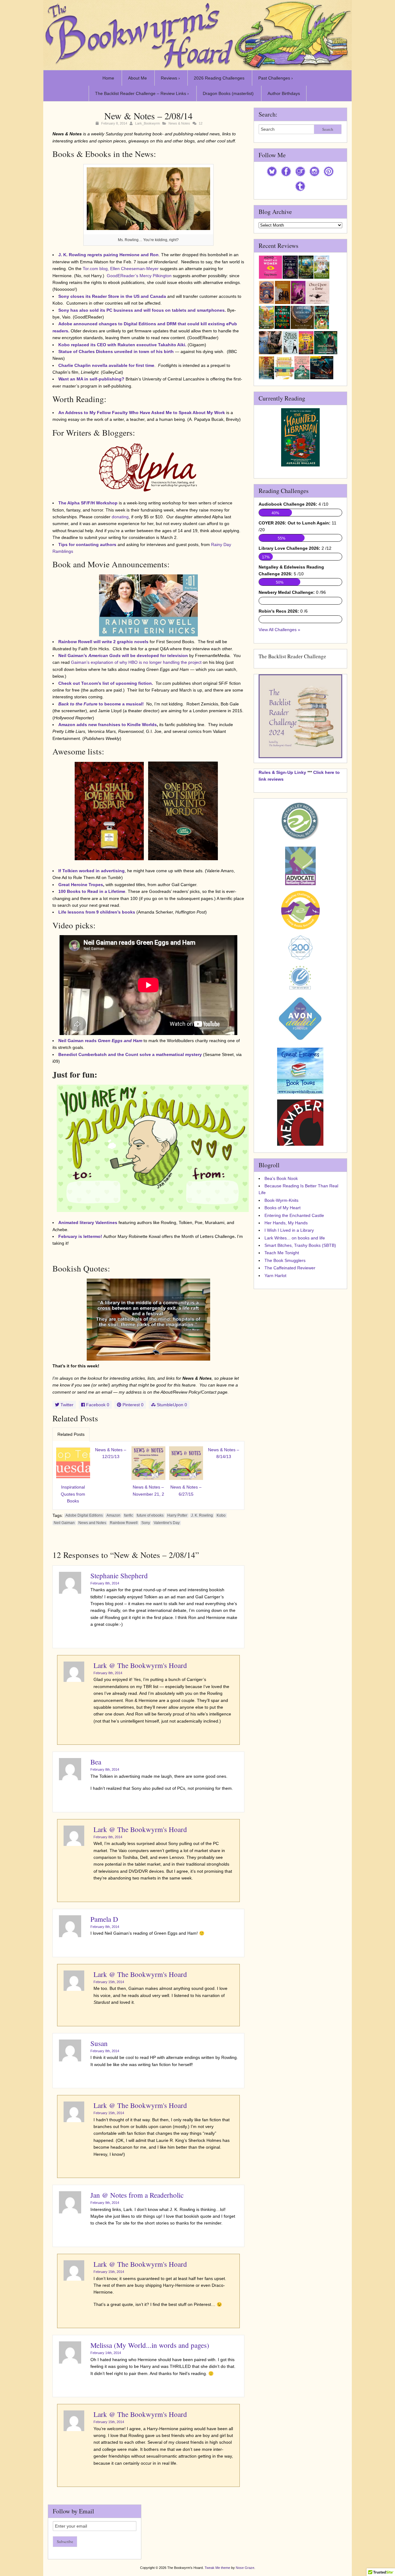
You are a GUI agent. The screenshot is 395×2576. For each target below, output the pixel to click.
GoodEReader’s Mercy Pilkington (139, 276)
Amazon (113, 1515)
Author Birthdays (284, 93)
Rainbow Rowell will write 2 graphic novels (103, 642)
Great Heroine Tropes (81, 885)
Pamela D (104, 1919)
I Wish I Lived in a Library (289, 1230)
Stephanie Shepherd (119, 1576)
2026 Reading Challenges (219, 78)
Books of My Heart (283, 1208)
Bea (96, 1762)
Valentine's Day (167, 1523)
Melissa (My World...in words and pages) (150, 2345)
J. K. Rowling (202, 1515)
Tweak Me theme (217, 2568)
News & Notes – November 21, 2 (148, 1490)
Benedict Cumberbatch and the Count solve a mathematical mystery (130, 1054)
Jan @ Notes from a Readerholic (137, 2195)
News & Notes (179, 123)
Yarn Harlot (275, 1276)
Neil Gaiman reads (100, 1041)
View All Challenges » (279, 630)
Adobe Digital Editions (84, 1515)
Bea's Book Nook (281, 1178)
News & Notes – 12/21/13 (111, 1453)
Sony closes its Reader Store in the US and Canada (112, 296)
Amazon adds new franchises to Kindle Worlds (108, 725)
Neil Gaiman (64, 1523)
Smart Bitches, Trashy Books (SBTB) (300, 1245)
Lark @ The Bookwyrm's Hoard (140, 1665)
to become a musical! (101, 704)
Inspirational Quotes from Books (73, 1494)
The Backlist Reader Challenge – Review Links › (142, 93)
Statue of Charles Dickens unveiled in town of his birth (116, 351)
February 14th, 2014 (106, 2353)
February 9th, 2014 (105, 2203)
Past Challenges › (276, 78)
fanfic (129, 1515)
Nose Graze (245, 2568)
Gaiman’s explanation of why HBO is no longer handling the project (137, 662)
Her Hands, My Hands (286, 1223)
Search (328, 129)
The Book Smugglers (285, 1260)
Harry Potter (177, 1515)
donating (120, 517)
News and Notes (92, 1523)
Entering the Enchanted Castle (294, 1215)
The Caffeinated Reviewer (290, 1268)
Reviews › (170, 78)
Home (108, 78)
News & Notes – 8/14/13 (224, 1453)
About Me (137, 78)
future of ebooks (150, 1515)
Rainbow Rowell (124, 1523)
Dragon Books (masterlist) (228, 93)
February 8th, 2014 (105, 1583)
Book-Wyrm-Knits (281, 1200)
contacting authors (96, 544)
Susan (99, 2043)
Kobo (221, 1515)
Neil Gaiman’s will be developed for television (123, 655)
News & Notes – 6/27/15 (186, 1490)
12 (201, 123)
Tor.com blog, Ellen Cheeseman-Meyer (121, 269)
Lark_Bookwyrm (148, 123)
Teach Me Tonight (282, 1253)
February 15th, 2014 (109, 1982)
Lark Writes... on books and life (295, 1238)
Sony (146, 1523)
